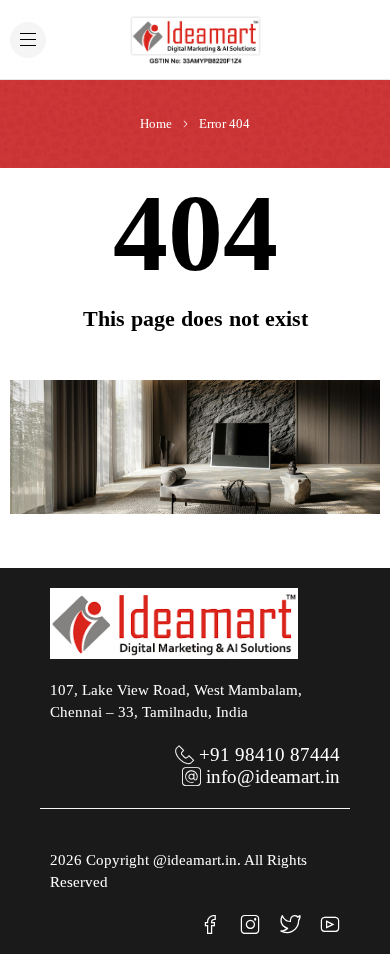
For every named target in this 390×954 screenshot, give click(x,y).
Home (156, 123)
